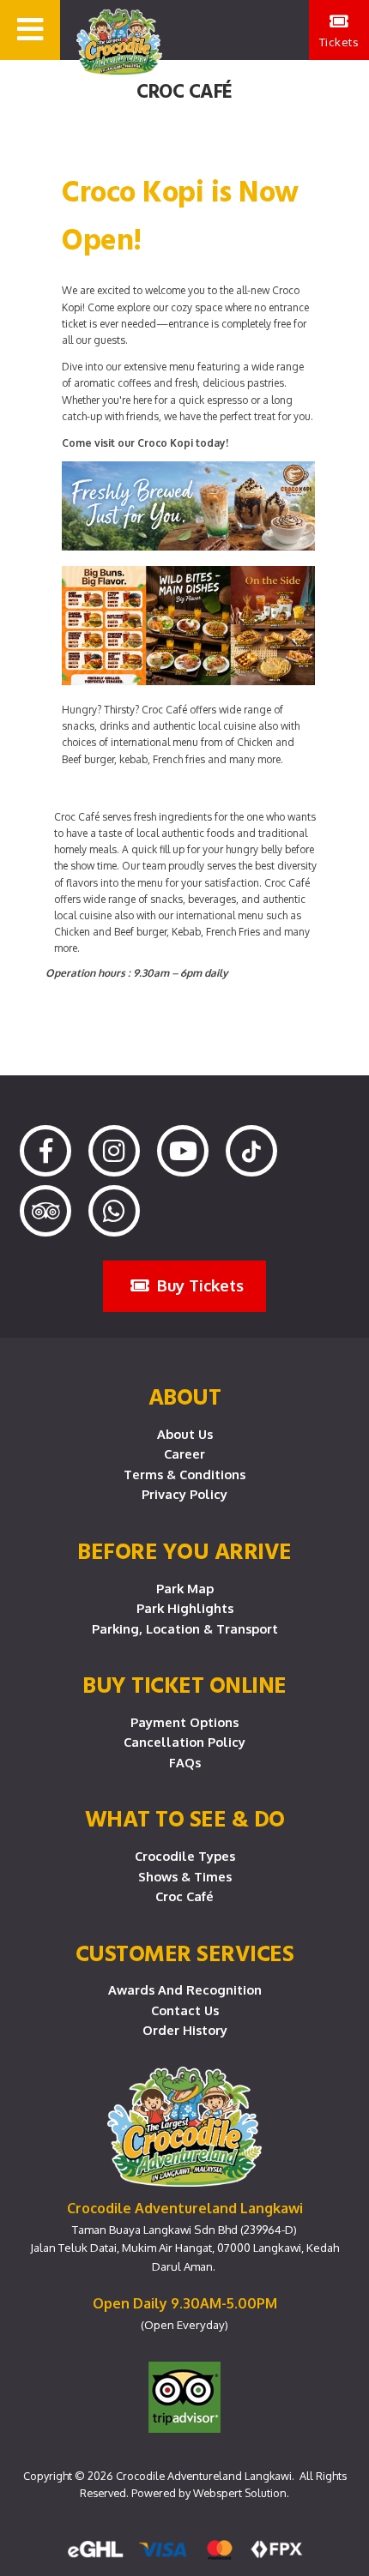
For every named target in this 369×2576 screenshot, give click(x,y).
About (185, 1396)
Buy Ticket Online (184, 1684)
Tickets (339, 42)
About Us (185, 1434)
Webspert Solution (240, 2493)
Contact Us (185, 2010)
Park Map (185, 1588)
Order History (185, 2030)
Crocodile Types (185, 1856)
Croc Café (184, 1896)
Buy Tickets (198, 1285)
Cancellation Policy (184, 1742)
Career (184, 1454)
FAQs (185, 1762)
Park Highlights (185, 1608)
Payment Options (184, 1722)
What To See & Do (185, 1818)
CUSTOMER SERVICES (185, 1953)
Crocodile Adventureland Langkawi (204, 2476)
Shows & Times (185, 1876)
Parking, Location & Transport (185, 1628)
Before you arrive (184, 1550)
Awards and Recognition (185, 1989)
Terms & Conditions (184, 1474)
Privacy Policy (184, 1494)
